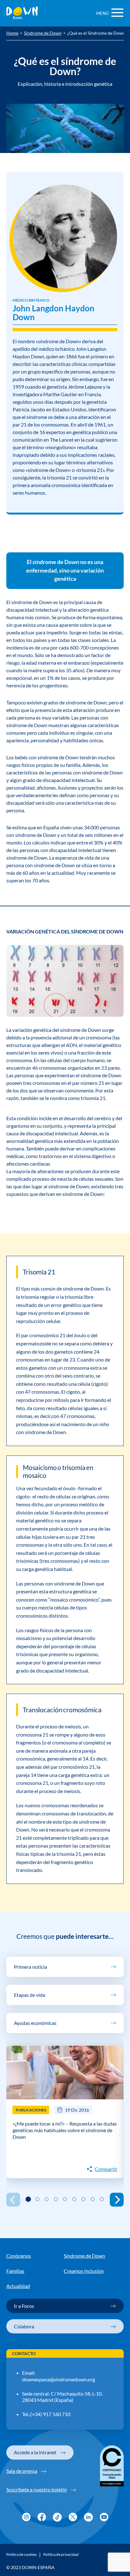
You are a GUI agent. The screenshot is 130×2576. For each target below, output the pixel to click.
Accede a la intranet (35, 2452)
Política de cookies (21, 2555)
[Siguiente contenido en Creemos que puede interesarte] (117, 2200)
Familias (15, 2271)
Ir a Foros (24, 2306)
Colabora (24, 2326)
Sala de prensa (22, 2471)
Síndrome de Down (43, 33)
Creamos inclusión (84, 2271)
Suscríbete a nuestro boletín (37, 2489)
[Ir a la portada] (22, 13)
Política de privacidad (61, 2555)
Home (12, 33)
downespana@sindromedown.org (59, 2379)
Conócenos (19, 2256)
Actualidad (18, 2286)
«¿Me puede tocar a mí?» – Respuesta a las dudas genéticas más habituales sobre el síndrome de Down (65, 2130)
